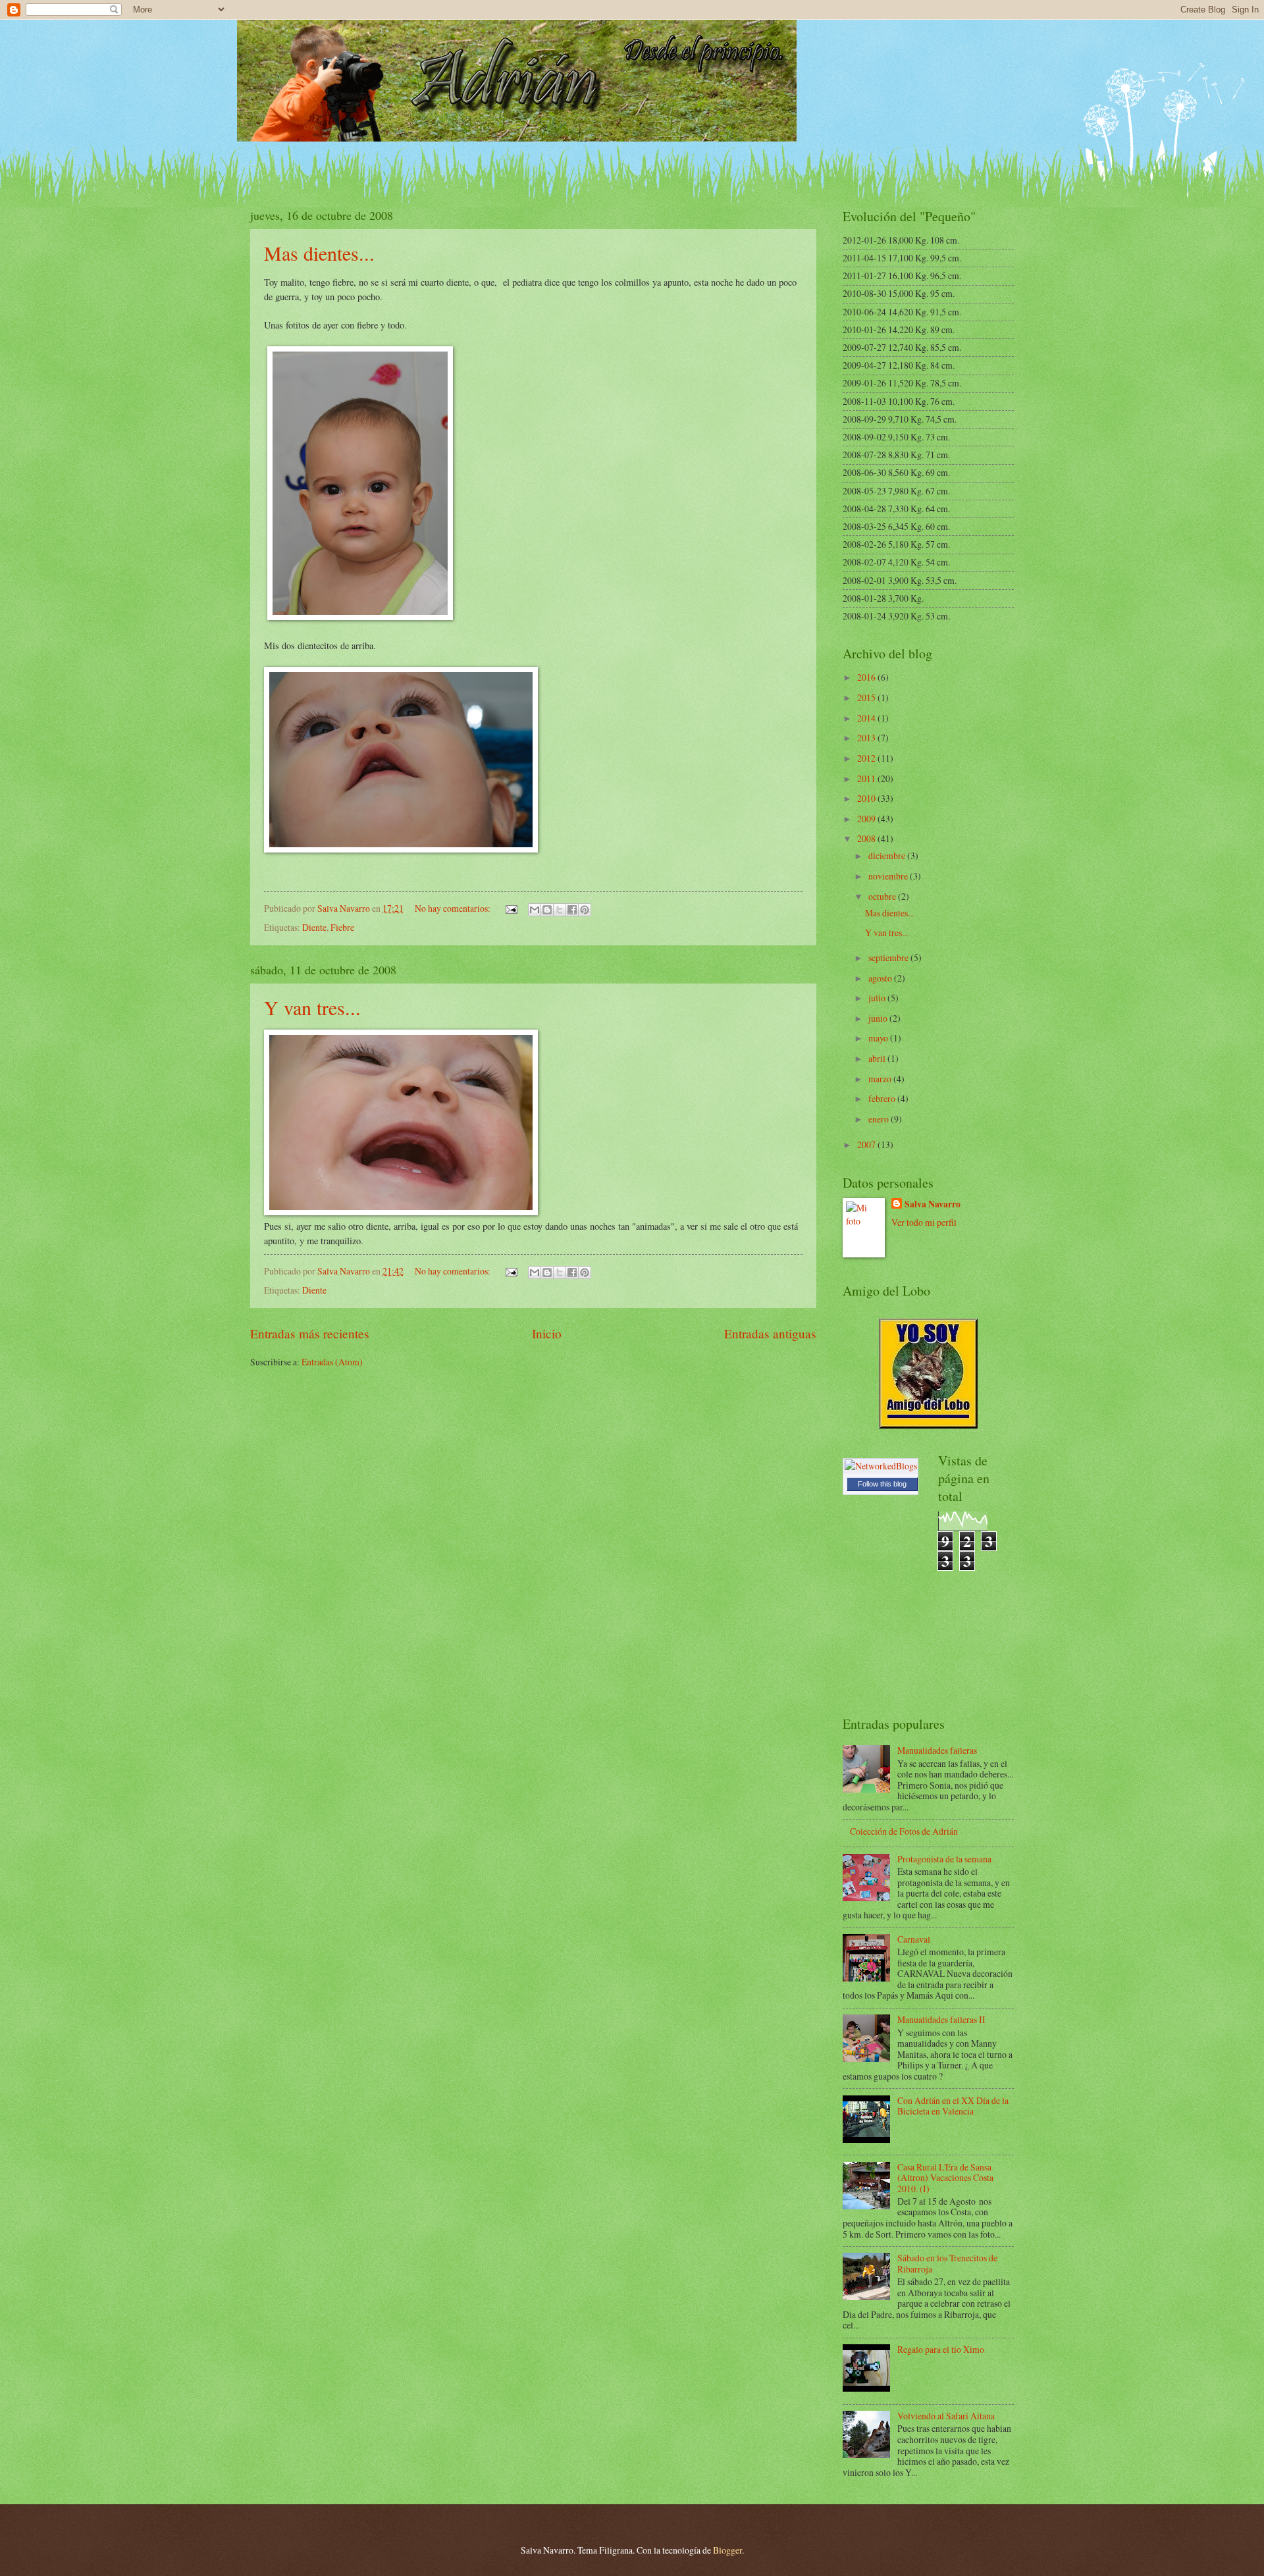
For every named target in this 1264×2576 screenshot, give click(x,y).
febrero (883, 1098)
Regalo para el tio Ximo (941, 2349)
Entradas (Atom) (332, 1362)
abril (878, 1058)
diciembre (888, 855)
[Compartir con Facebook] (572, 910)
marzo (881, 1079)
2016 (867, 677)
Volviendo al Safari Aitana (946, 2416)
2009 (867, 819)
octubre (883, 896)
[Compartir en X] (560, 910)
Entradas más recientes (310, 1333)
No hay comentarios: (454, 908)
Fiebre (342, 927)
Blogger (727, 2550)
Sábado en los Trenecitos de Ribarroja (947, 2263)
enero (880, 1119)
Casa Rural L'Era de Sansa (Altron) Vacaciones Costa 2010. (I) (945, 2178)
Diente (314, 927)
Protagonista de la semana (944, 1859)
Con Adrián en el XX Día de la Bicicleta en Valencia (953, 2106)
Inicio (547, 1333)
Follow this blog (882, 1484)
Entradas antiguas (770, 1333)
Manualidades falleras (937, 1750)
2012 (867, 758)
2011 (867, 778)
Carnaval (914, 1939)
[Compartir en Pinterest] (585, 910)
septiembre (889, 958)
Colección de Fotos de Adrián (904, 1831)
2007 (867, 1144)
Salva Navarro (933, 1204)
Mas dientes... (319, 253)
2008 (867, 838)
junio (879, 1018)
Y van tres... (312, 1007)
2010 (867, 798)
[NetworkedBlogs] (881, 1466)
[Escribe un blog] (547, 910)
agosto (881, 978)
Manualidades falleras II (941, 2019)
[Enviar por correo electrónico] (535, 910)
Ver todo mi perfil (924, 1222)
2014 (867, 718)
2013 (867, 738)
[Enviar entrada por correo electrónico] (511, 908)
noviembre (889, 876)
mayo (879, 1038)
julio (878, 998)
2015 (867, 697)
